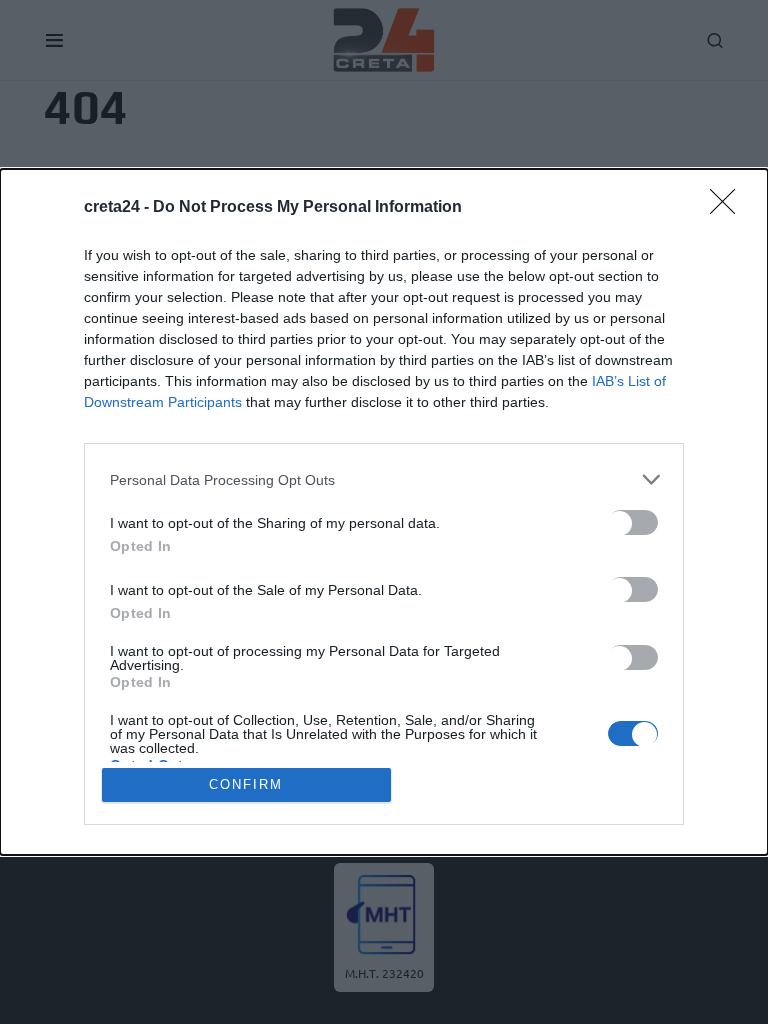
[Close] (729, 208)
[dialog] (384, 511)
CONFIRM (246, 784)
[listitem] (384, 479)
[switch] (633, 522)
